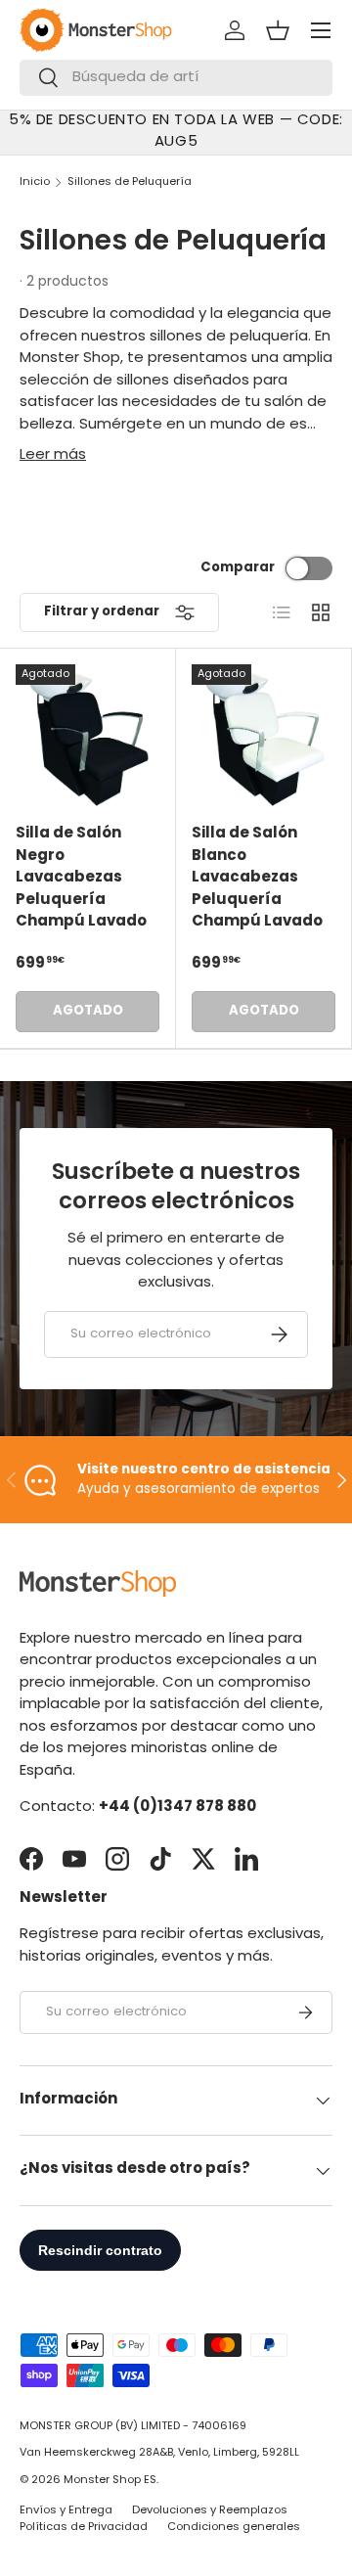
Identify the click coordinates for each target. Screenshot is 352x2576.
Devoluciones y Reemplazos (210, 2511)
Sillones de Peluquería (130, 182)
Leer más (53, 455)
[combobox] (176, 78)
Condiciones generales (234, 2528)
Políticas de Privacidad (84, 2528)
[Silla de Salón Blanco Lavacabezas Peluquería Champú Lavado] (264, 736)
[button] (278, 30)
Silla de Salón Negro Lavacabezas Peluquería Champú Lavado (81, 878)
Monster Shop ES (110, 2481)
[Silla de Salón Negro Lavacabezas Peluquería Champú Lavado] (88, 736)
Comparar (238, 568)
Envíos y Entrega (66, 2511)
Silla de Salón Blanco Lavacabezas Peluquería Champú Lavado (257, 878)
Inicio (35, 182)
